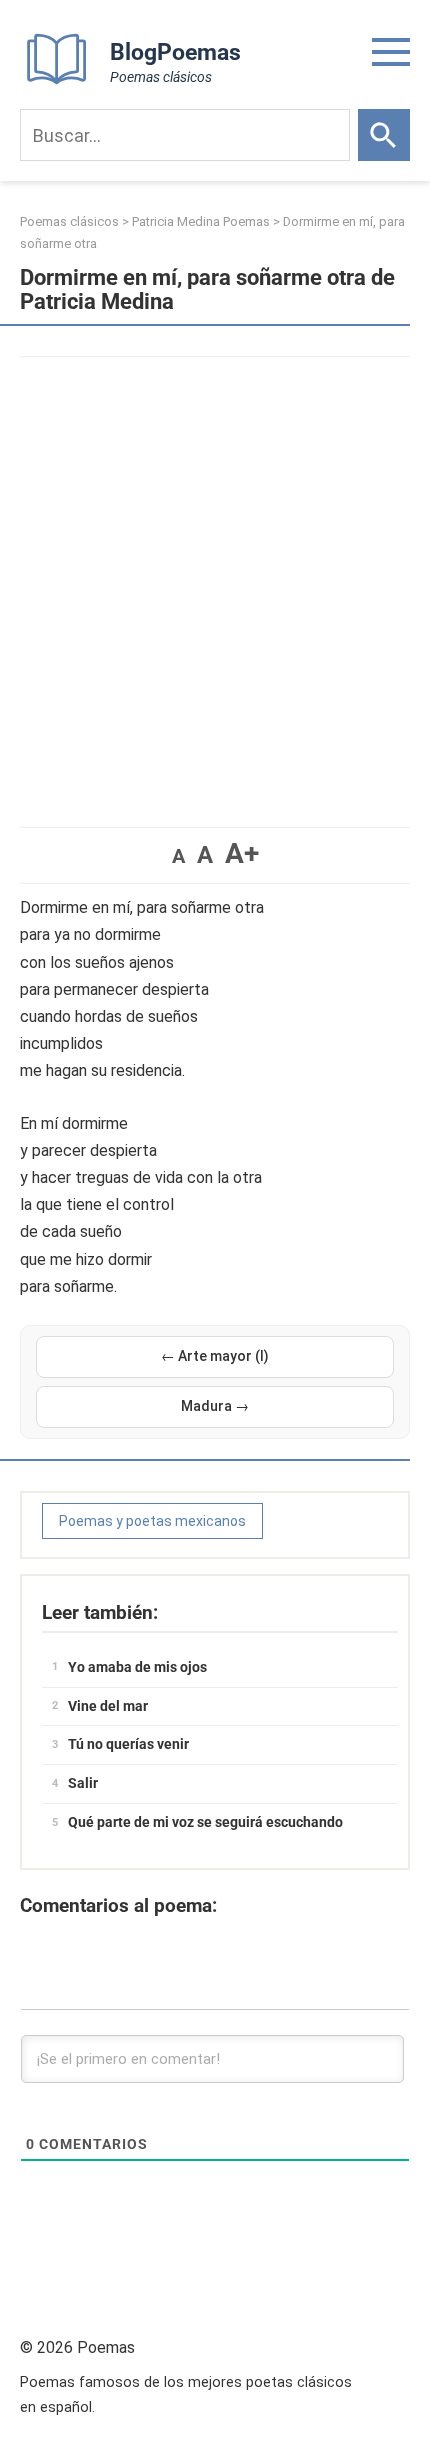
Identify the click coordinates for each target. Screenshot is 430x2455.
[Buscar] (384, 135)
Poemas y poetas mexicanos (152, 1521)
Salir (83, 1783)
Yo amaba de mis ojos (137, 1667)
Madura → (215, 1406)
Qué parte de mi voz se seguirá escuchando (205, 1822)
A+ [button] (242, 853)
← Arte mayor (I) (215, 1356)
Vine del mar (108, 1706)
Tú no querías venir (128, 1744)
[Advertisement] (215, 582)
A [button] (178, 856)
